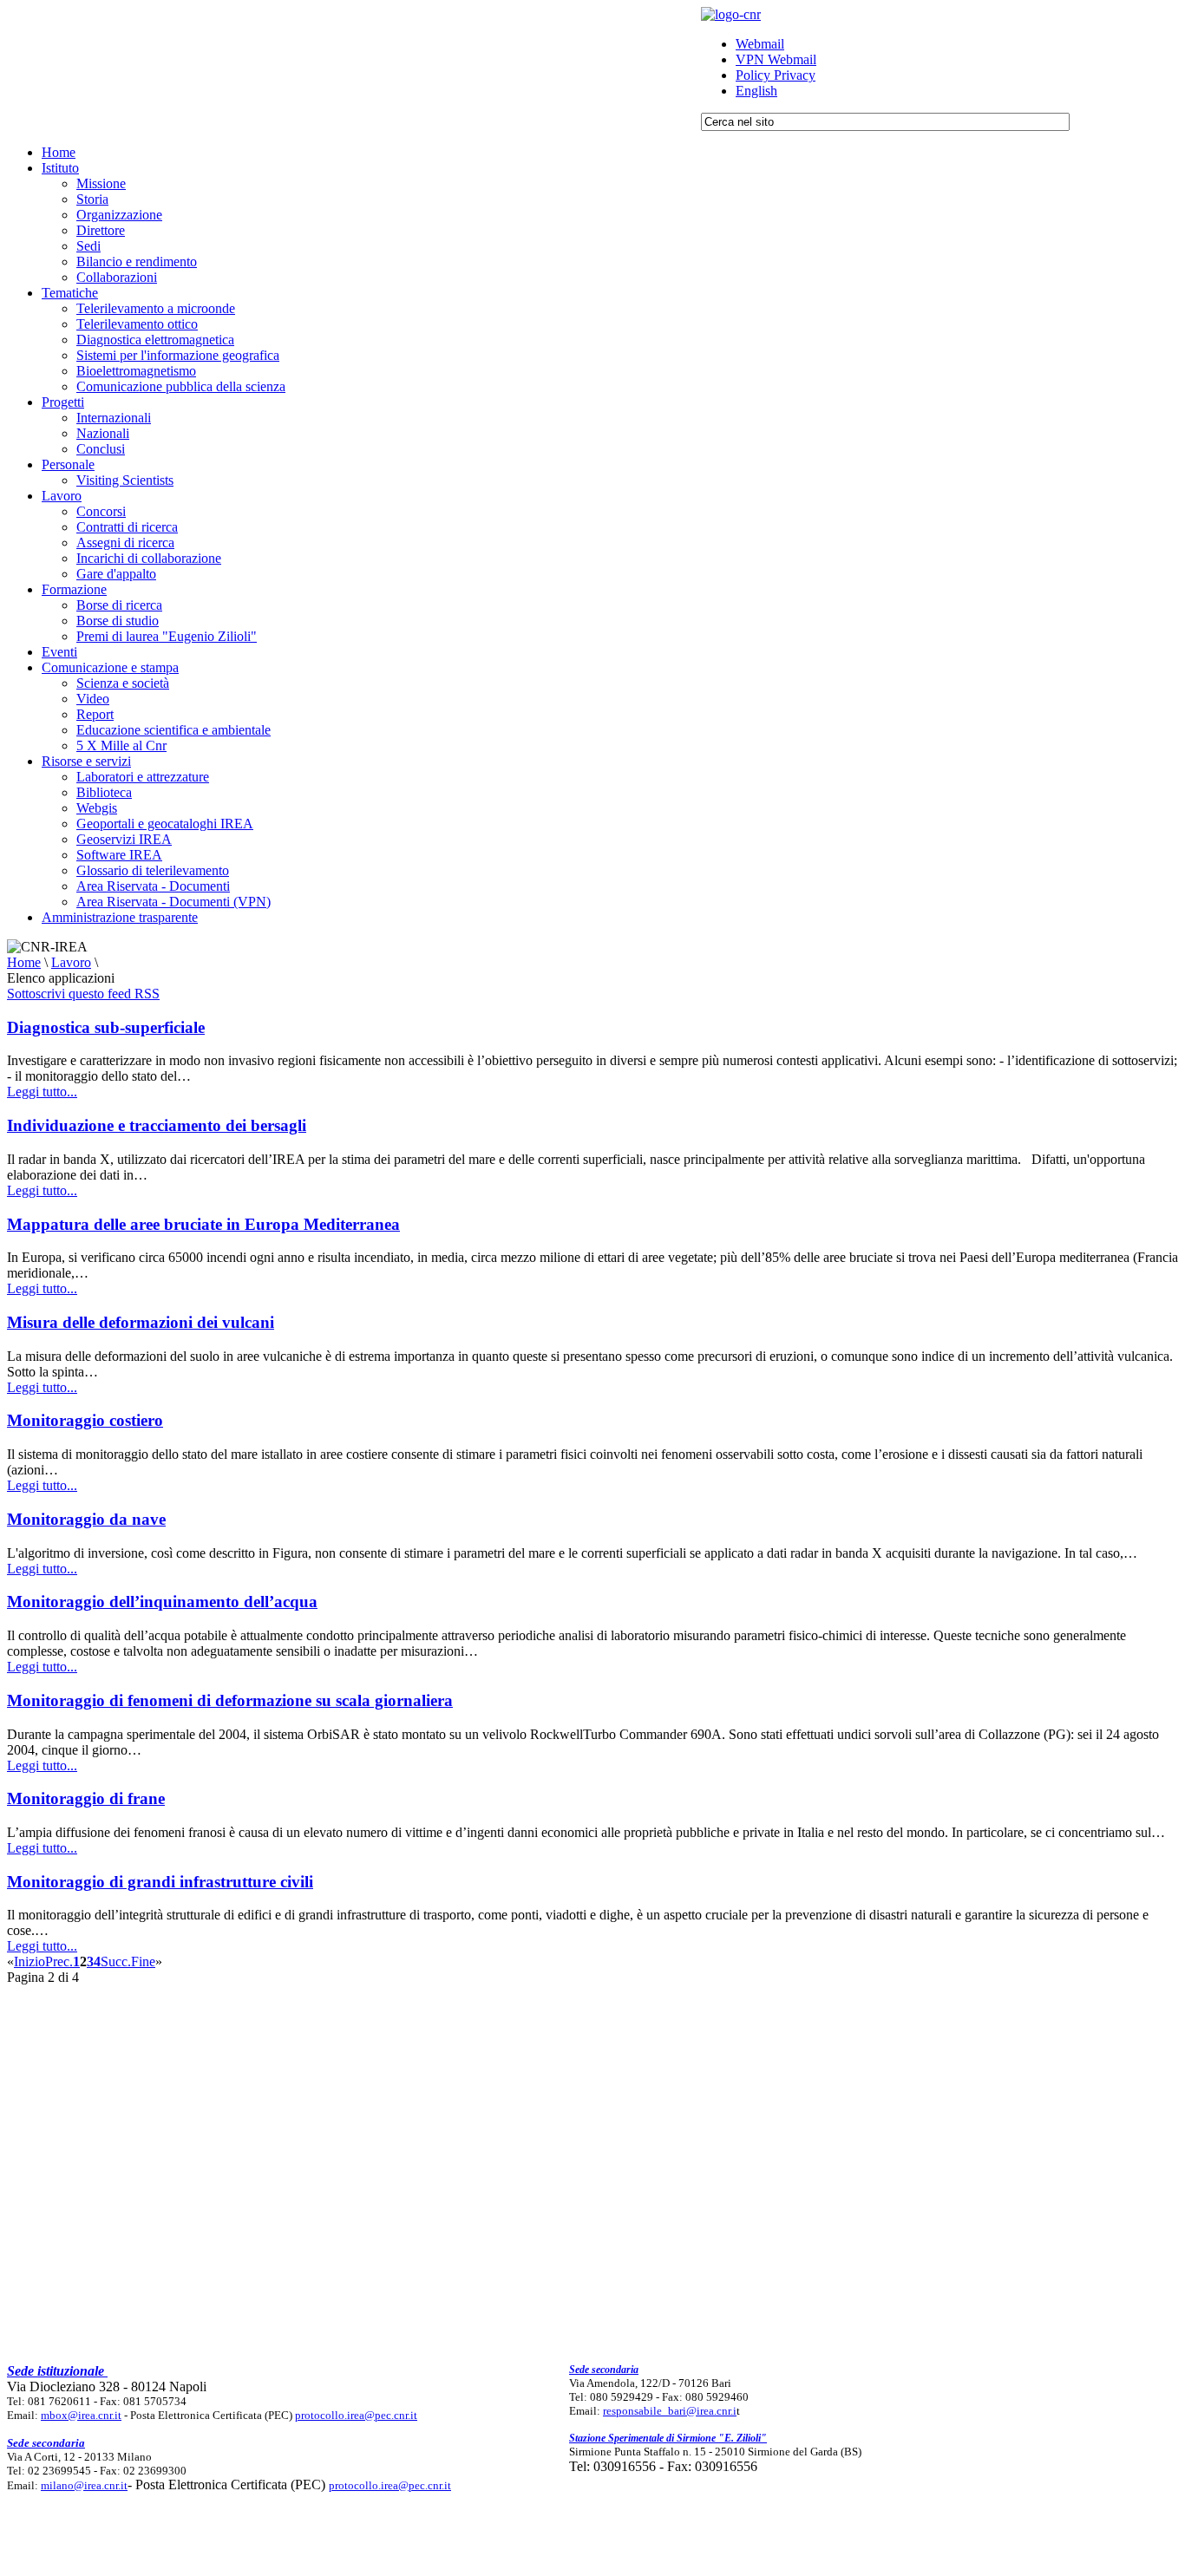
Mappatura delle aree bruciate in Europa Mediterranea (203, 1224)
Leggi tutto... (42, 1092)
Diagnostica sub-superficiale (106, 1027)
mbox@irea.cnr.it (81, 2415)
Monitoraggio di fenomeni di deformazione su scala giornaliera (230, 1700)
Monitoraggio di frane (86, 1798)
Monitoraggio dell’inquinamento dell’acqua (162, 1602)
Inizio (29, 1961)
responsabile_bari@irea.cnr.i (670, 2411)
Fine (143, 1961)
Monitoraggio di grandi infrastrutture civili (160, 1882)
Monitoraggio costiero (85, 1420)
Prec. (59, 1961)
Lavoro (71, 962)
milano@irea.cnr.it (84, 2485)
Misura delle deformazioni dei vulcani (141, 1322)
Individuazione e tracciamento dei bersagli (157, 1125)
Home (24, 962)
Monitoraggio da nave (86, 1519)
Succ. (116, 1961)
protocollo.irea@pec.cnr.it (356, 2415)
